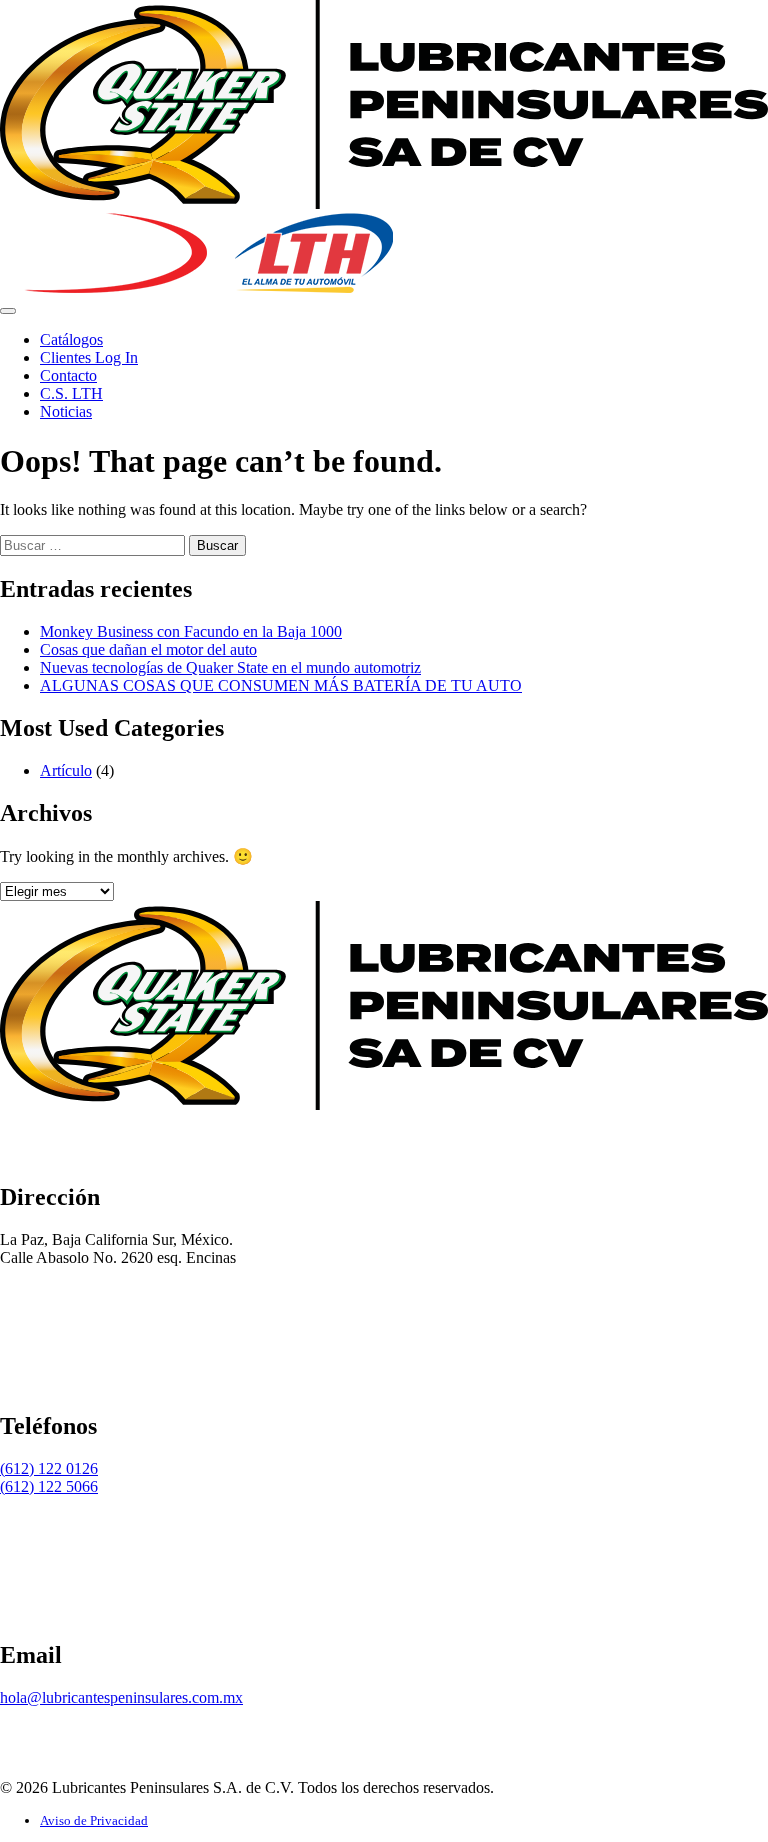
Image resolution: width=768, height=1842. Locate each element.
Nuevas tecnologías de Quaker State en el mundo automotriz (230, 667)
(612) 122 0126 (49, 1468)
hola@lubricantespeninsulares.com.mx (121, 1697)
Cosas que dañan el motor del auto (148, 649)
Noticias (66, 411)
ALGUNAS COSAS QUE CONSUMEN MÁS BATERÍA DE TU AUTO (281, 685)
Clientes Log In (89, 357)
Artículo (66, 770)
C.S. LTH (71, 393)
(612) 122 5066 (49, 1486)
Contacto (68, 375)
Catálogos (71, 339)
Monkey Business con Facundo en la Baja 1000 (191, 631)
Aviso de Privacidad (94, 1820)
